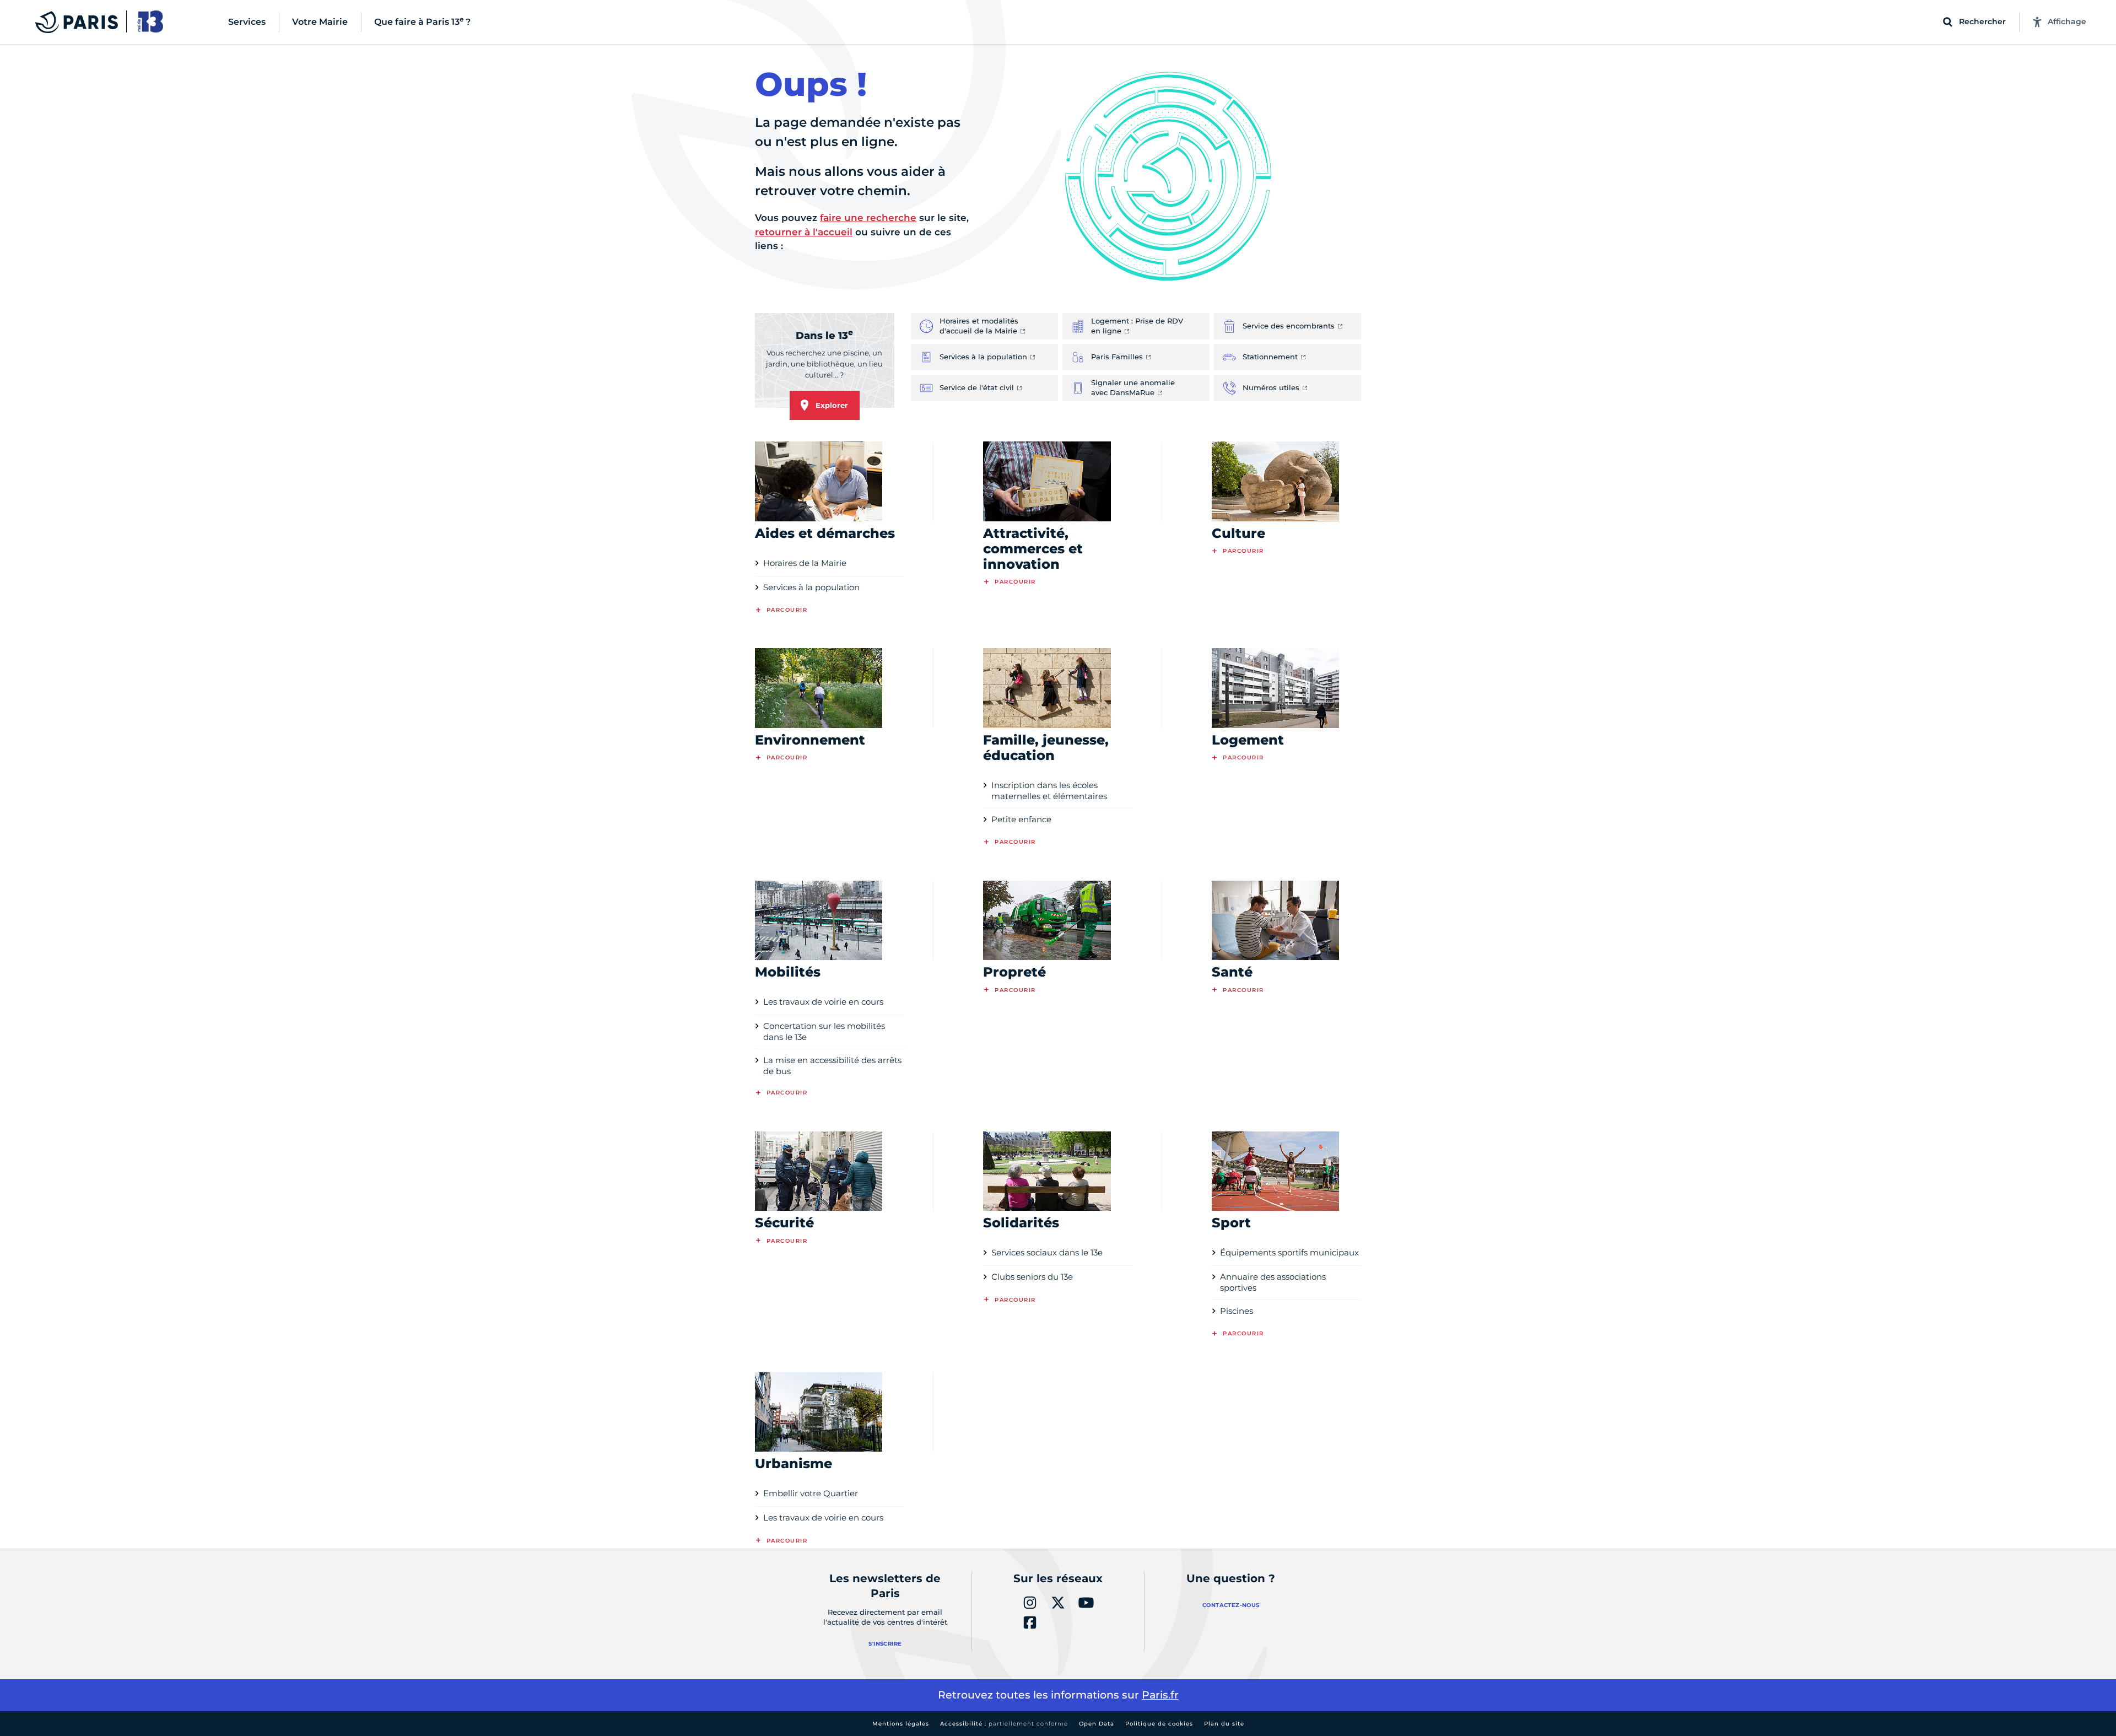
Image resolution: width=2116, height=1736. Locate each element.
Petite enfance (1021, 819)
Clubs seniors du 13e (1032, 1277)
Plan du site (1224, 1724)
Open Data (1097, 1724)
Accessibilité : (1004, 1724)
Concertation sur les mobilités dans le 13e (824, 1031)
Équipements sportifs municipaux (1289, 1252)
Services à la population (811, 587)
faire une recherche (868, 218)
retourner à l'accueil (804, 232)
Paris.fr (1160, 1695)
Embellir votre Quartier (811, 1493)
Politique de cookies (1159, 1724)
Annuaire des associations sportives (1273, 1282)
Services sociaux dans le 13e (1047, 1252)
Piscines (1237, 1311)
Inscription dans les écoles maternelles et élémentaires (1049, 791)
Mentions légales (901, 1724)
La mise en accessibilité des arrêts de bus (832, 1066)
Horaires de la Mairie (805, 563)
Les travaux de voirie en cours (823, 1002)
